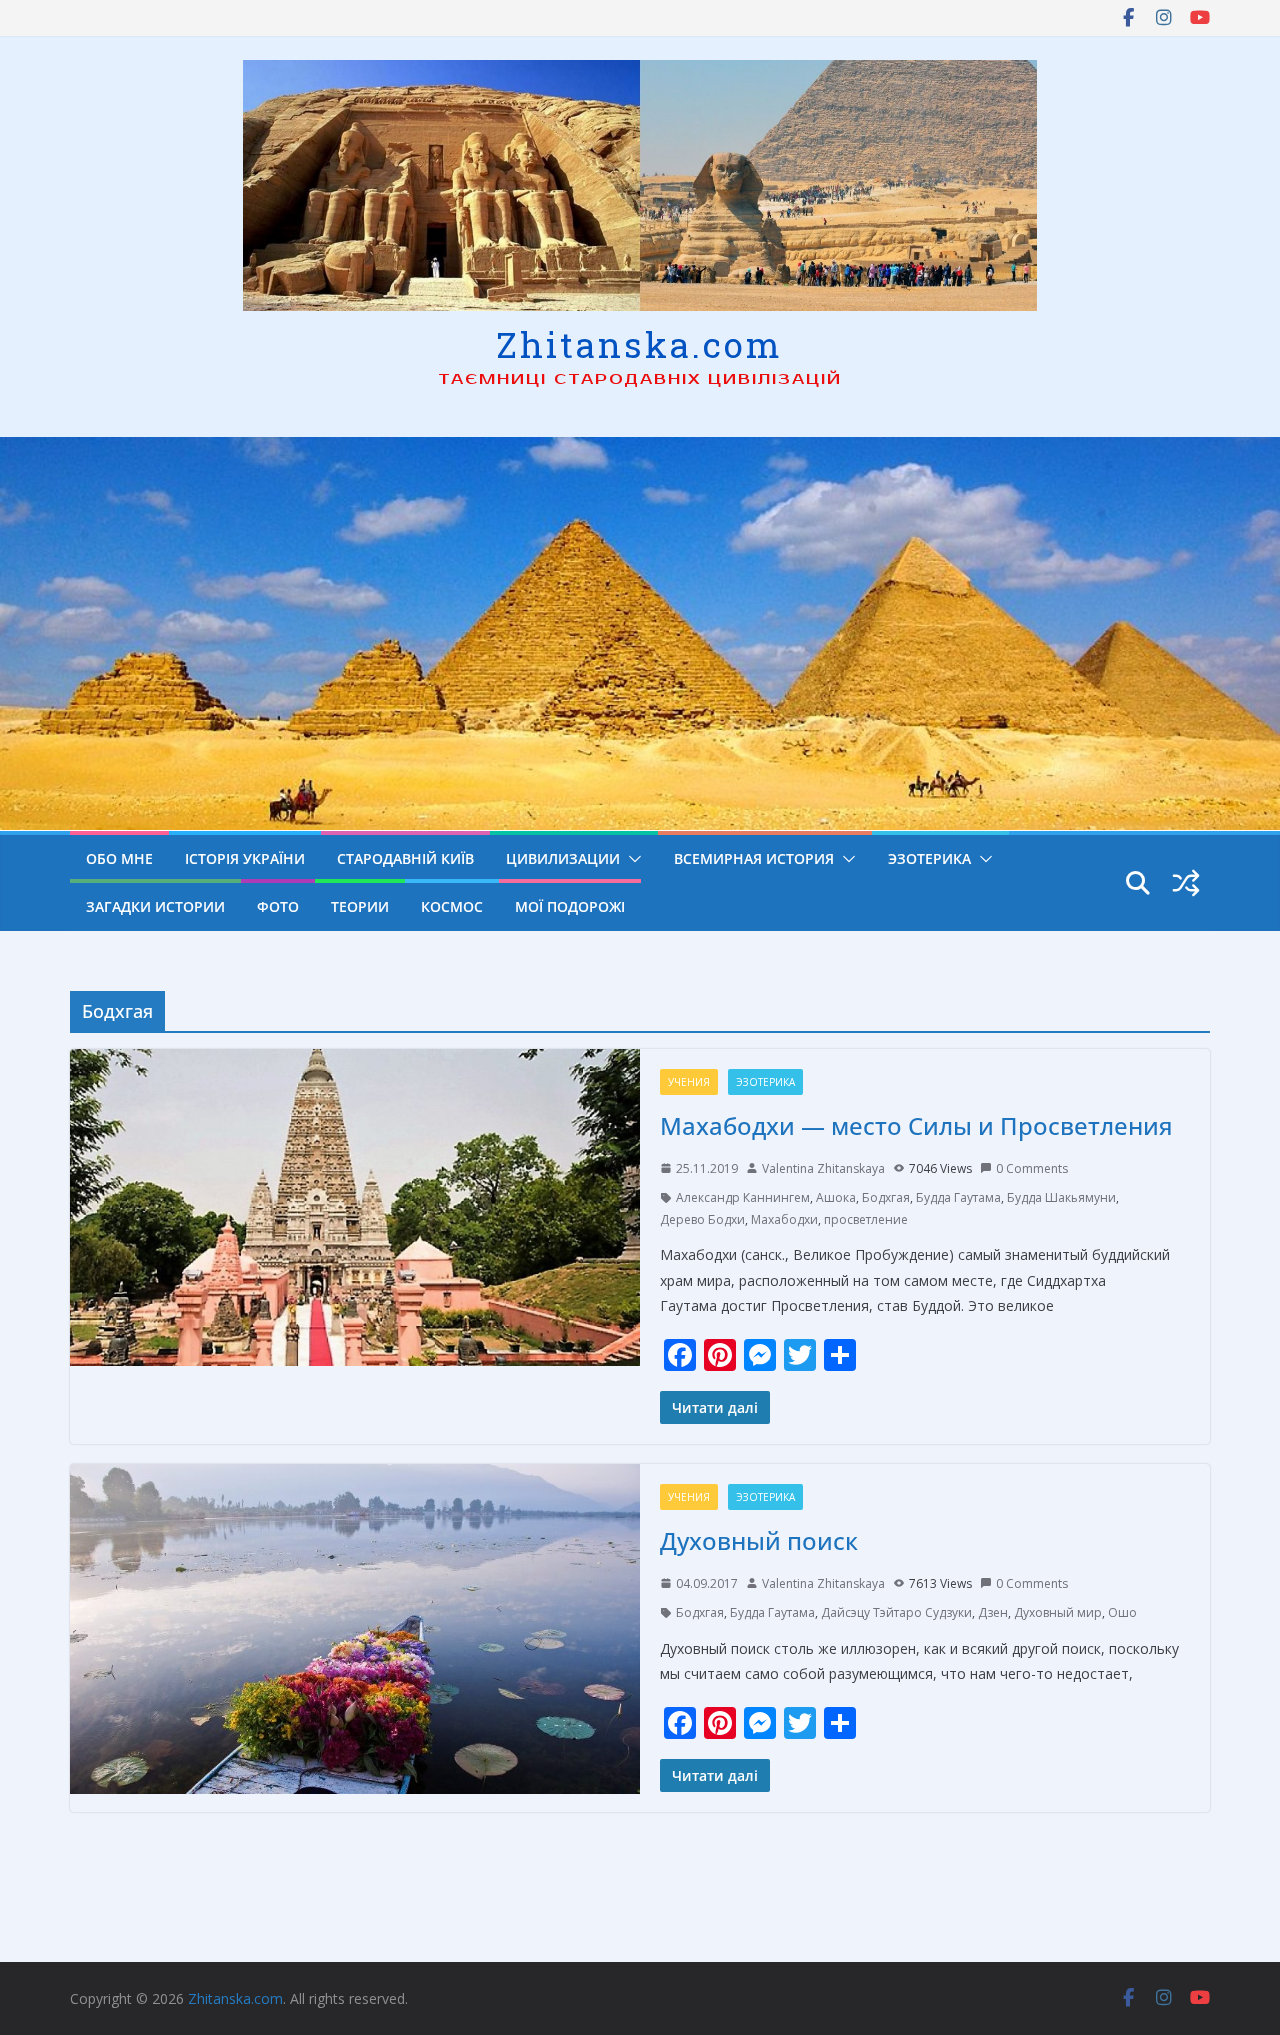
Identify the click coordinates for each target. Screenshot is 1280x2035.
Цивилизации (563, 858)
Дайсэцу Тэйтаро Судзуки (896, 1612)
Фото (278, 906)
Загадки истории (155, 906)
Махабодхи (784, 1219)
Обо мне (119, 858)
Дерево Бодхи (702, 1219)
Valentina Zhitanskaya (823, 1168)
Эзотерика (929, 858)
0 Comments (1032, 1168)
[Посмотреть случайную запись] (1186, 883)
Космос (452, 906)
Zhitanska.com (639, 344)
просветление (866, 1219)
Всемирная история (754, 858)
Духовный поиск (759, 1540)
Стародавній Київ (405, 858)
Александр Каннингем (743, 1197)
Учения (689, 1082)
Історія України (245, 858)
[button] (631, 859)
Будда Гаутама (958, 1197)
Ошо (1122, 1612)
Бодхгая (886, 1197)
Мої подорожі (570, 906)
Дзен (993, 1612)
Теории (360, 906)
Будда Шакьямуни (1061, 1197)
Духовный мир (1058, 1612)
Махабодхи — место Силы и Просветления (916, 1125)
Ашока (836, 1197)
